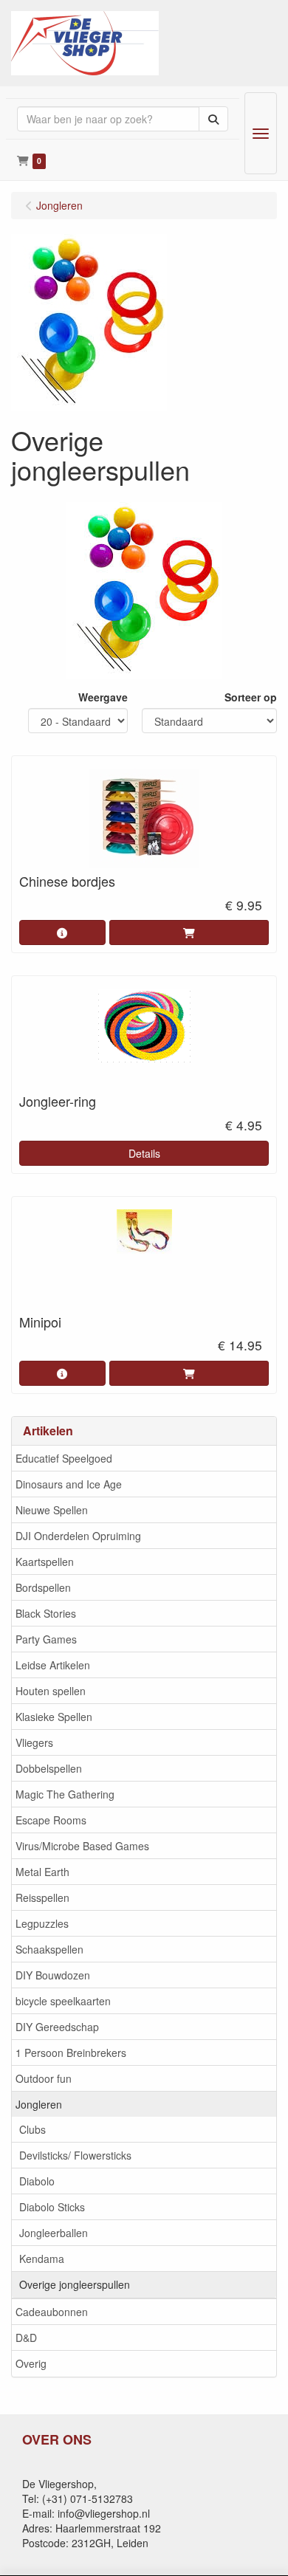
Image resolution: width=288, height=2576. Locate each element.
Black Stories (46, 1613)
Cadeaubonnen (52, 2312)
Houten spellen (51, 1691)
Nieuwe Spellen (52, 1510)
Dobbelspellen (49, 1768)
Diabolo (37, 2181)
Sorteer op (251, 697)
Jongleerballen (54, 2233)
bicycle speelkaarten (63, 2001)
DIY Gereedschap (57, 2027)
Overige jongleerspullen (75, 2284)
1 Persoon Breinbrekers (71, 2053)
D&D (26, 2338)
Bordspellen (43, 1587)
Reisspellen (42, 1897)
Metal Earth (42, 1872)
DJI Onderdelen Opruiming (78, 1536)
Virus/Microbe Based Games (82, 1846)
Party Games (46, 1639)
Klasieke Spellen (54, 1717)
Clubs (32, 2129)
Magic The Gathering (65, 1794)
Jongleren (39, 2104)
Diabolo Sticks (52, 2207)
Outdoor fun (44, 2078)
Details (144, 1153)
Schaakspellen (49, 1949)
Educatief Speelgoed (64, 1458)
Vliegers (34, 1742)
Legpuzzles (42, 1923)
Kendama (42, 2259)
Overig (31, 2363)
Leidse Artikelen (53, 1665)
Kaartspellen (45, 1562)
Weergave (103, 697)
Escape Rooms (51, 1820)
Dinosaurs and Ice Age (69, 1484)
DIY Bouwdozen (53, 1975)
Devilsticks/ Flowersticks (75, 2155)
